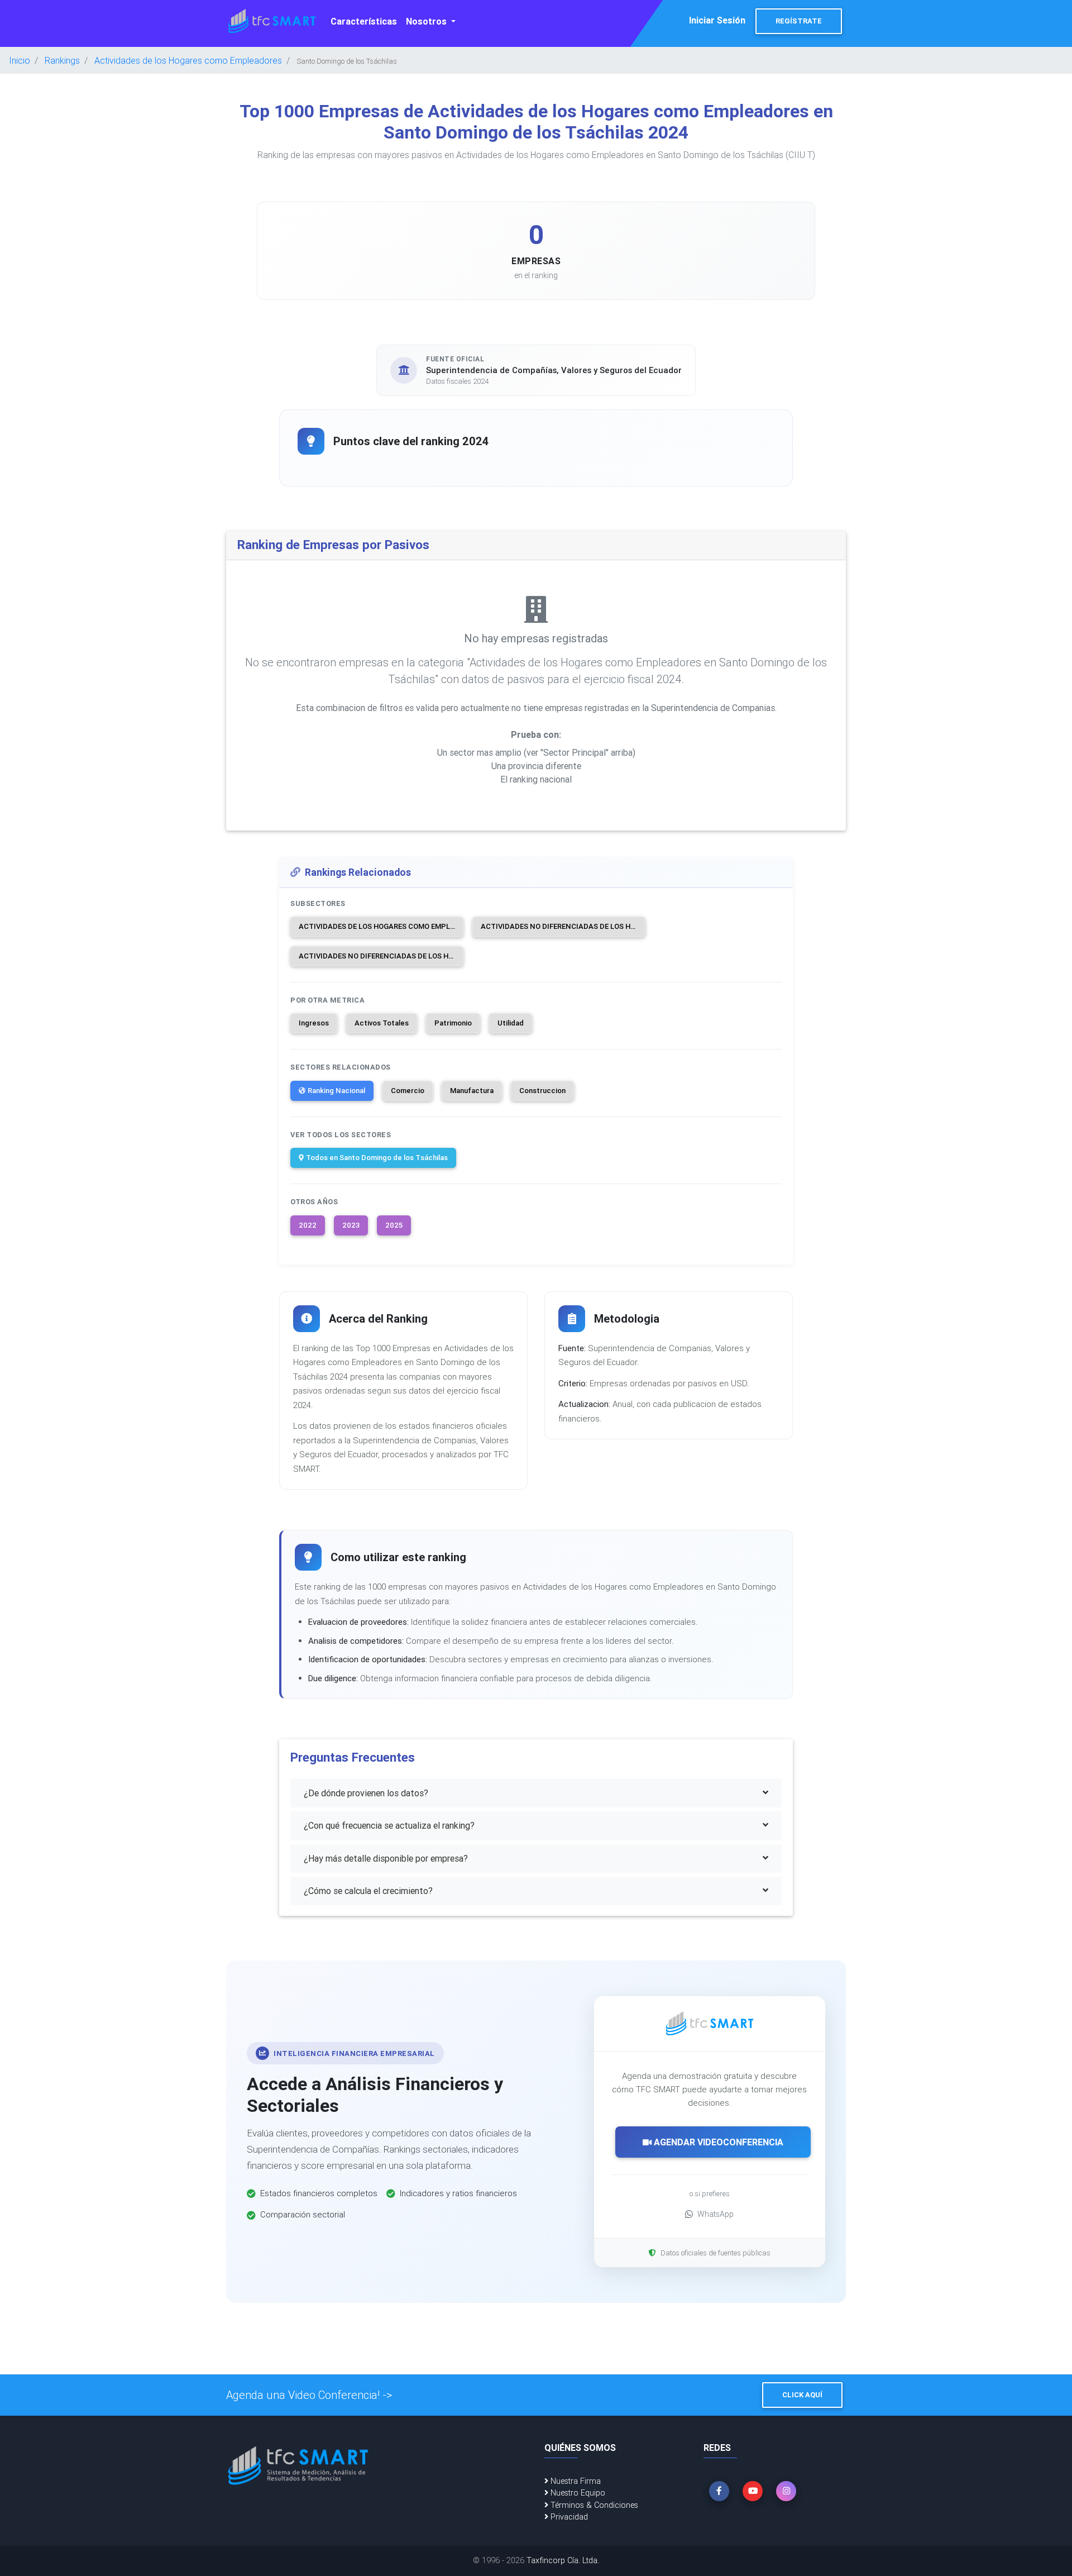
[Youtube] (753, 2491)
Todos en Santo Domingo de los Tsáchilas (377, 1158)
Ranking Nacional (336, 1091)
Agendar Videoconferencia (717, 2142)
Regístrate (799, 21)
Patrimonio (453, 1023)
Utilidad (511, 1023)
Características (364, 21)
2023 (351, 1225)
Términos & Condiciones (593, 2505)
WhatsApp (716, 2214)
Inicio (20, 60)
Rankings (62, 60)
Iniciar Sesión (717, 20)
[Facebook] (719, 2491)
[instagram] (786, 2491)
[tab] (536, 1793)
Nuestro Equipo (577, 2493)
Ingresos (314, 1023)
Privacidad (568, 2517)
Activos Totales (382, 1023)
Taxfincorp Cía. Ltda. (563, 2560)
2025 (394, 1225)
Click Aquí (802, 2395)
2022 (308, 1225)
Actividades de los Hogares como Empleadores (188, 60)
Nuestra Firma (575, 2481)
